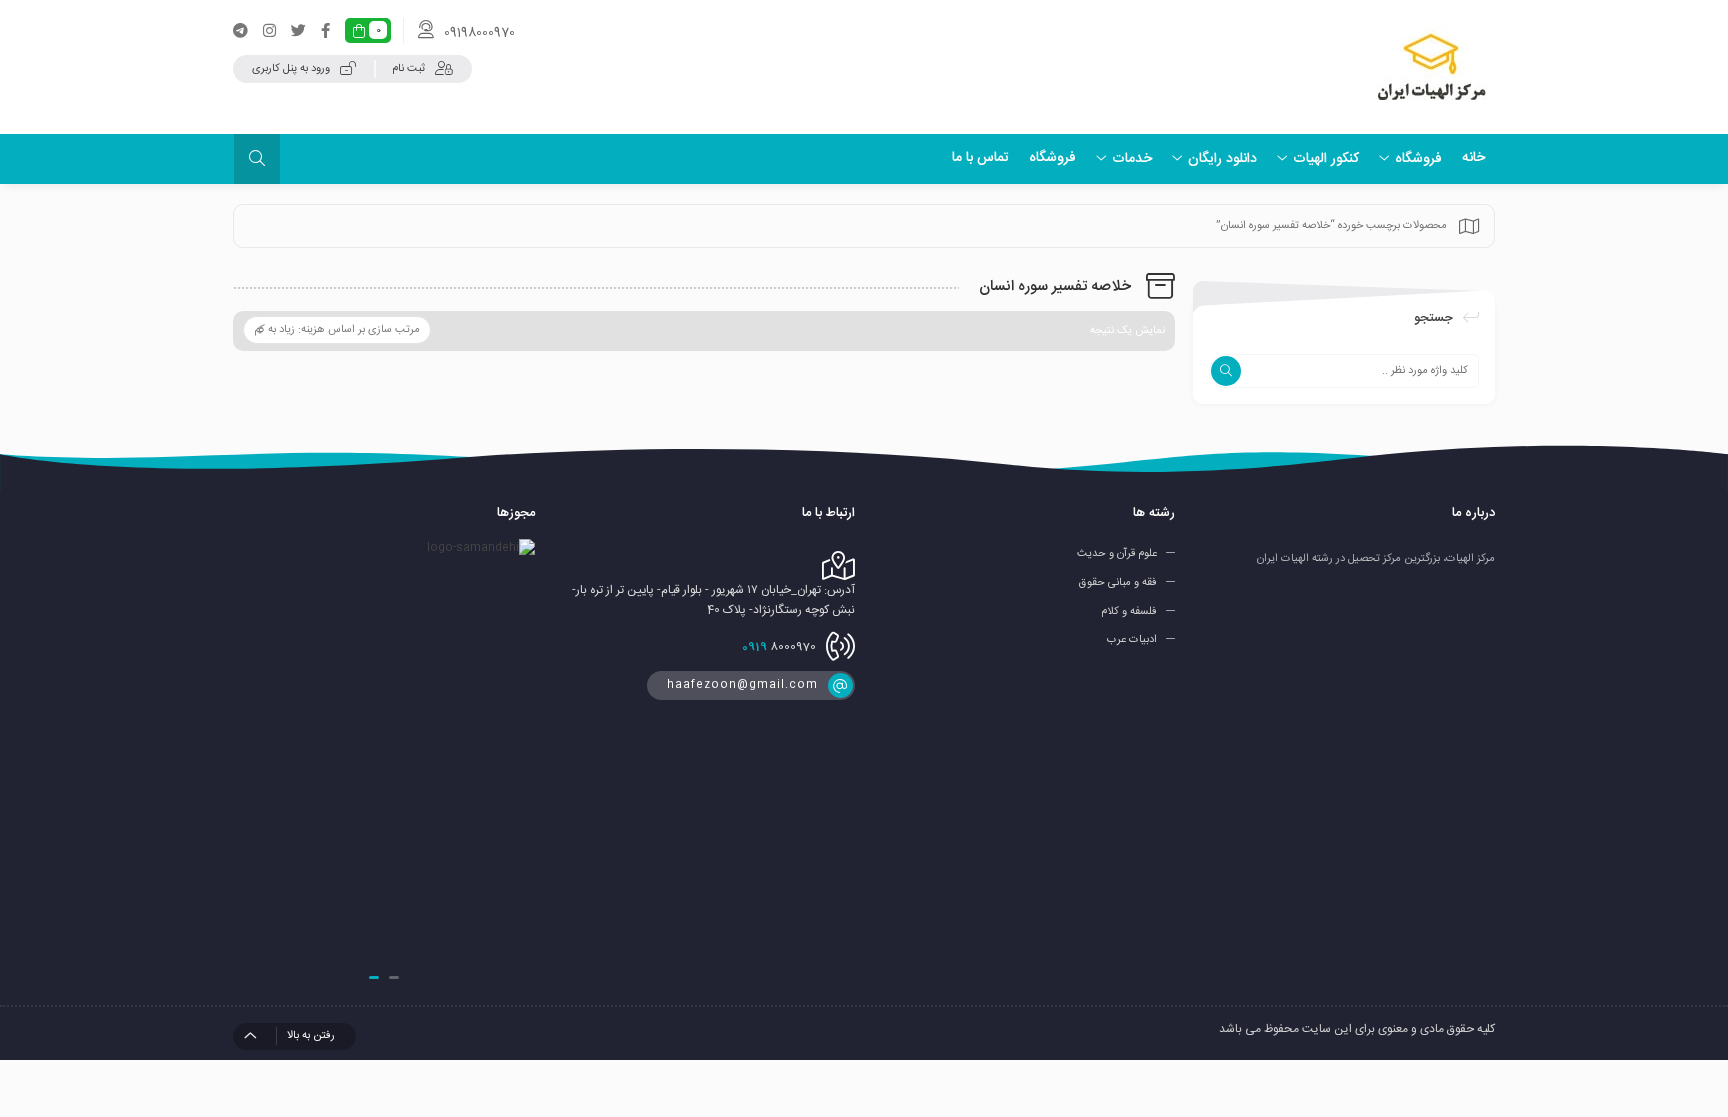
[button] (394, 977)
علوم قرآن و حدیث (1117, 554)
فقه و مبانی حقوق (1118, 583)
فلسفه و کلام (1129, 611)
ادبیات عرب (1132, 640)
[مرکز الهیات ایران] (1431, 67)
